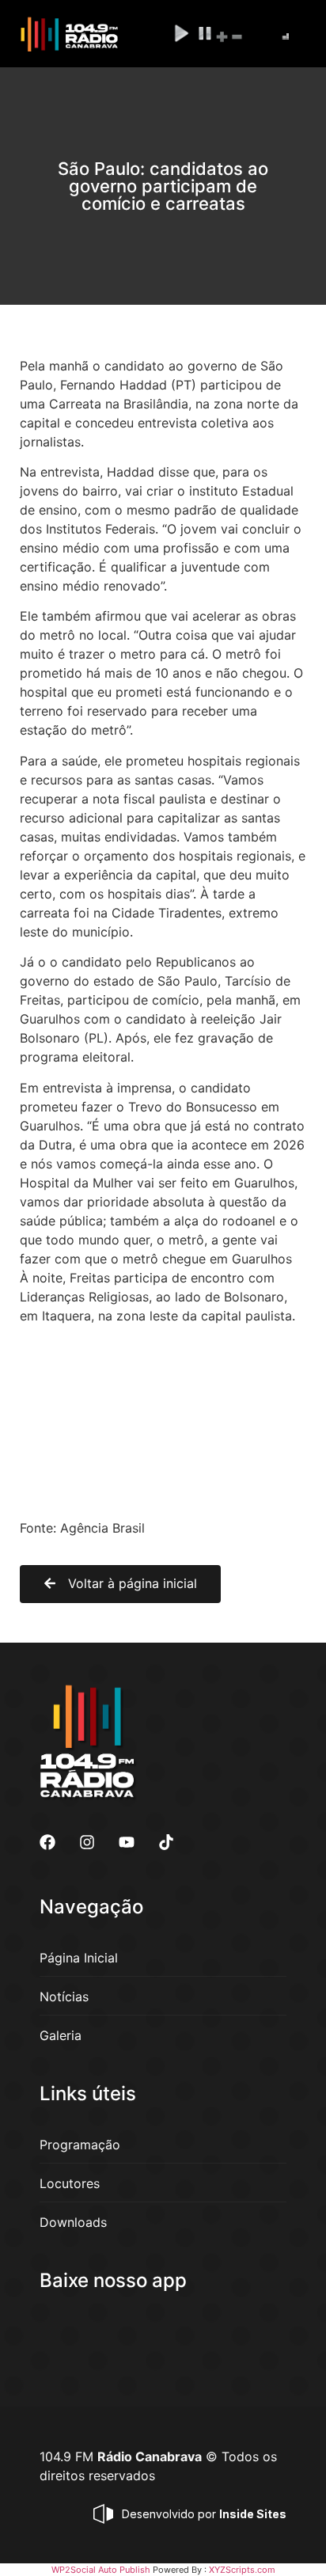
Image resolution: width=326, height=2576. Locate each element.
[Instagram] (87, 1842)
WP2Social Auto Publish (101, 2570)
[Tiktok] (166, 1842)
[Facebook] (47, 1842)
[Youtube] (127, 1842)
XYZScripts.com (242, 2570)
